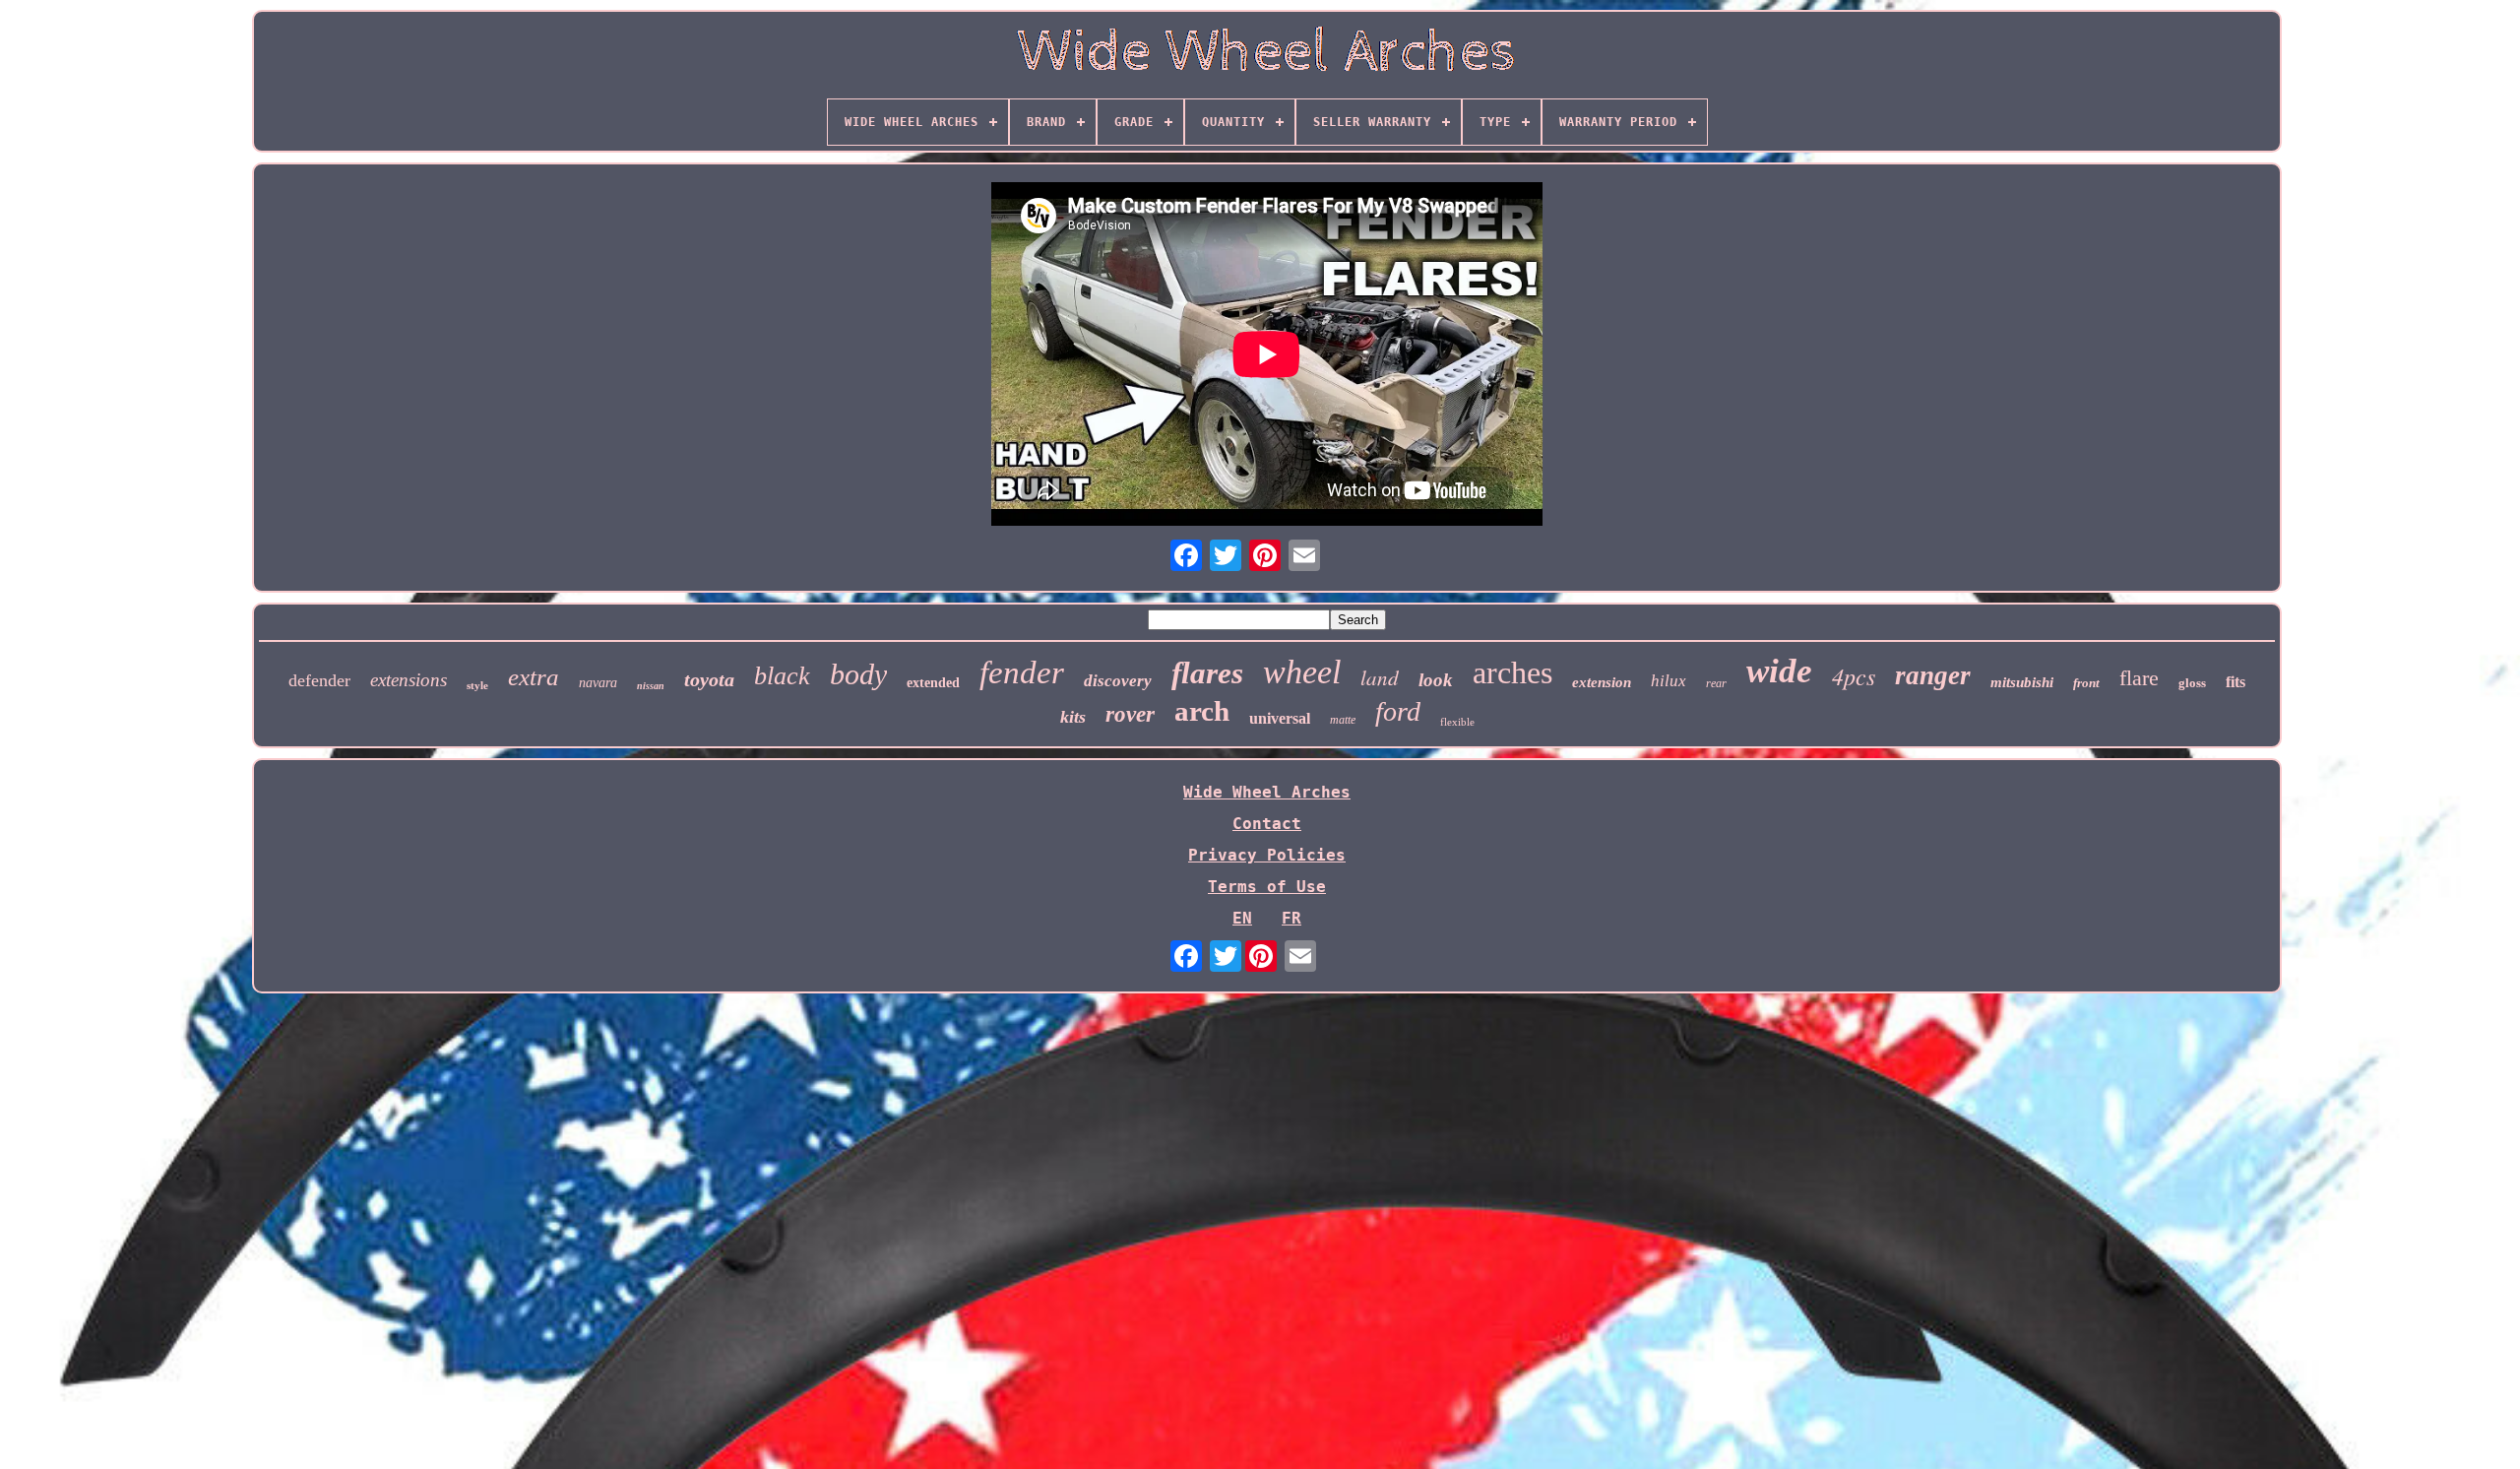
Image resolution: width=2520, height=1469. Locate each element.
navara (598, 683)
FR (1291, 918)
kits (1073, 717)
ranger (1933, 675)
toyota (709, 679)
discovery (1118, 681)
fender (1022, 672)
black (782, 676)
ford (1398, 711)
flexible (1457, 722)
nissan (651, 686)
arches (1512, 672)
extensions (409, 680)
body (858, 674)
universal (1280, 718)
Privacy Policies (1267, 855)
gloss (2192, 683)
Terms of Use (1267, 887)
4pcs (1854, 675)
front (2086, 683)
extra (534, 677)
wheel (1302, 672)
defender (319, 680)
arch (1202, 711)
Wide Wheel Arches (1267, 792)
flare (2139, 678)
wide (1779, 671)
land (1380, 677)
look (1436, 680)
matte (1343, 720)
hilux (1669, 681)
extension (1602, 682)
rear (1716, 683)
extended (933, 683)
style (477, 685)
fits (2236, 682)
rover (1130, 714)
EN (1242, 918)
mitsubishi (2022, 682)
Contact (1267, 824)
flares (1207, 673)
